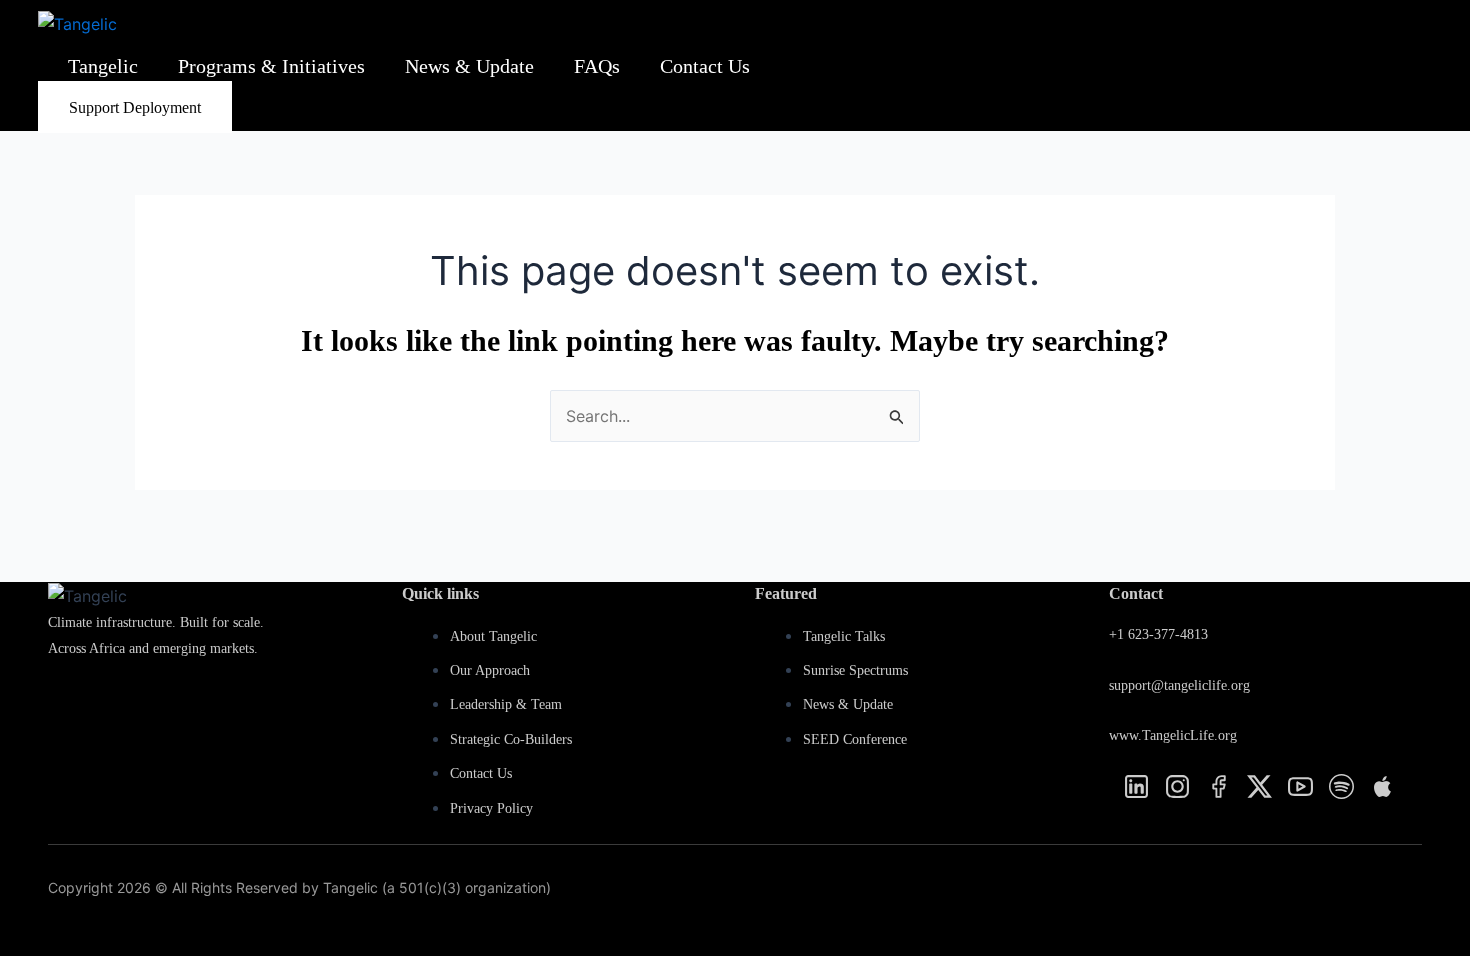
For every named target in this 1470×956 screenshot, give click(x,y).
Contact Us (705, 66)
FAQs (597, 66)
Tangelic (103, 66)
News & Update (469, 66)
